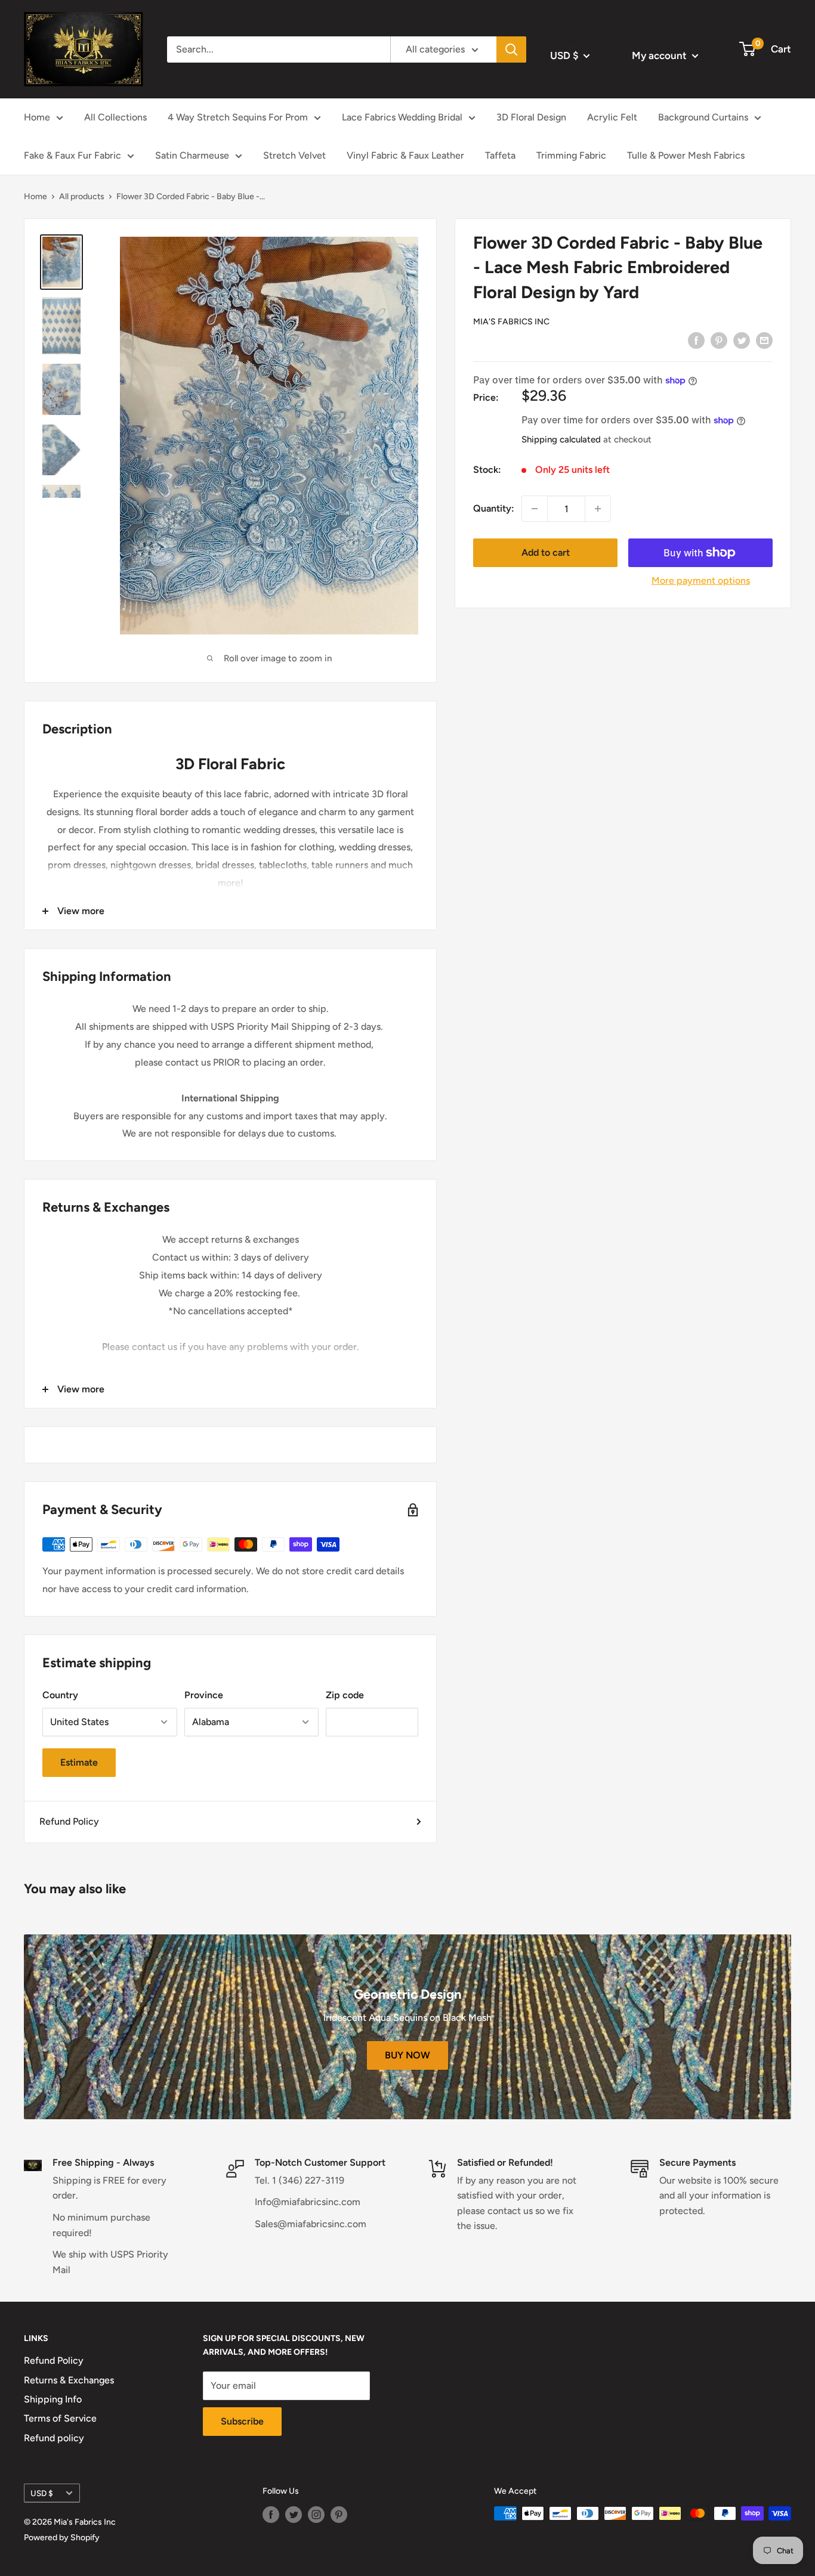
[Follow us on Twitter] (294, 2515)
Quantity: (494, 509)
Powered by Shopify (62, 2538)
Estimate (79, 1762)
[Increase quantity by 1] (598, 509)
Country (60, 1695)
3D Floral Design (531, 117)
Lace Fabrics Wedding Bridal (402, 117)
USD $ (42, 2493)
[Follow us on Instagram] (316, 2515)
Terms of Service (60, 2418)
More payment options (701, 580)
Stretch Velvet (294, 155)
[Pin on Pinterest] (719, 340)
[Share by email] (764, 340)
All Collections (115, 117)
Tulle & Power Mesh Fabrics (686, 155)
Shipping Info (53, 2399)
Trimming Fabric (571, 155)
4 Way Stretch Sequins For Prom (238, 117)
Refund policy (54, 2438)
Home (37, 117)
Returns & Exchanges (69, 2380)
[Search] (511, 49)
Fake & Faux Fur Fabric (72, 155)
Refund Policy (69, 1821)
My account (660, 55)
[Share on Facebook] (696, 340)
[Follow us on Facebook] (271, 2515)
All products (82, 196)
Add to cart (546, 552)
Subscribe (242, 2421)
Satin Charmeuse (192, 155)
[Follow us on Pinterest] (339, 2515)
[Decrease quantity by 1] (535, 509)
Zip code (345, 1695)
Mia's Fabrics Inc (511, 322)
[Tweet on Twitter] (742, 340)
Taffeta (500, 155)
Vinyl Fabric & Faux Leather (405, 155)
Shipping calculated (561, 440)
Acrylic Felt (612, 117)
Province (204, 1695)
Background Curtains (703, 117)
